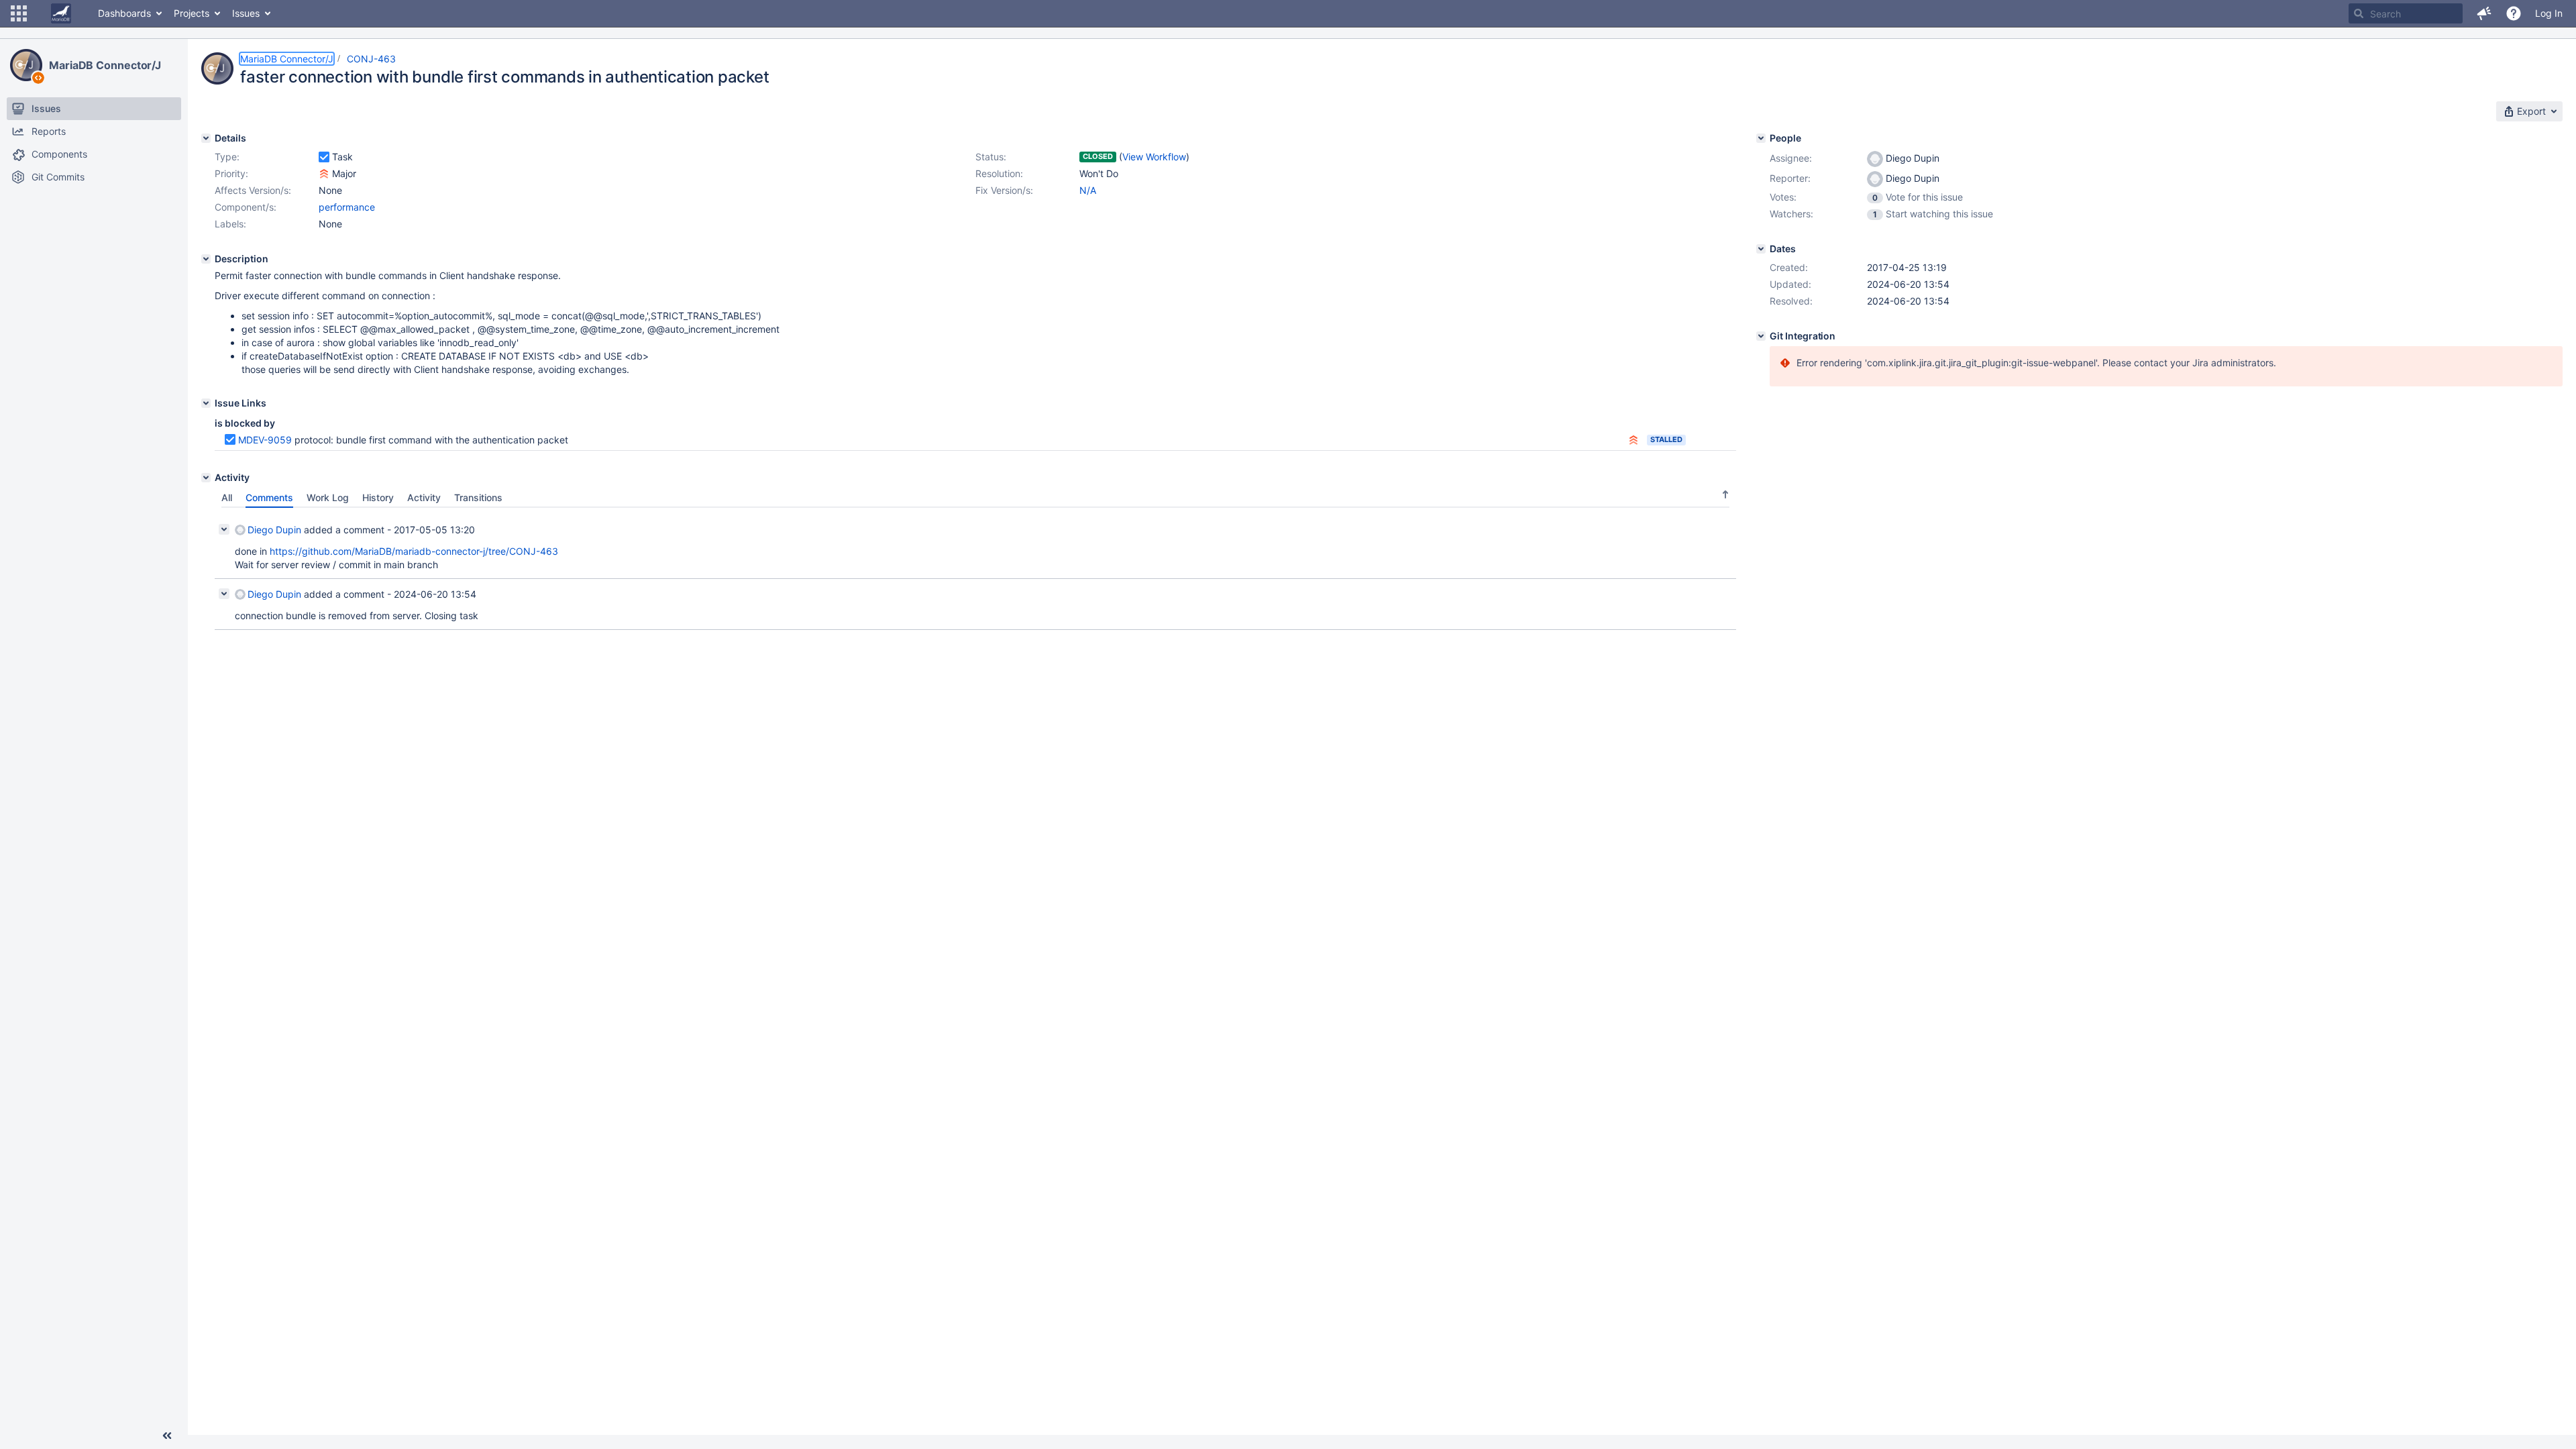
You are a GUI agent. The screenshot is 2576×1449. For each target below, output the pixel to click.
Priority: (231, 173)
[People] (1761, 138)
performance (347, 207)
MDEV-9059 (265, 440)
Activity (424, 497)
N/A (1088, 190)
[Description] (206, 259)
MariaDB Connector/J (105, 65)
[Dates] (1761, 249)
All (227, 497)
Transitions (478, 497)
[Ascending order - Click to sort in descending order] (1725, 494)
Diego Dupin (274, 530)
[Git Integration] (1761, 336)
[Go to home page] (61, 13)
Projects (192, 13)
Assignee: (1791, 158)
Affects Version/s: (253, 190)
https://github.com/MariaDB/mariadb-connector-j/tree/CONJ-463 (414, 551)
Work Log (328, 497)
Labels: (230, 224)
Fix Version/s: (1004, 190)
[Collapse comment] (224, 529)
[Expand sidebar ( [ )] (167, 1436)
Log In (2549, 13)
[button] (19, 13)
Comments (269, 497)
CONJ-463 (371, 59)
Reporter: (1790, 178)
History (378, 497)
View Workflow (1154, 157)
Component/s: (246, 207)
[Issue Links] (206, 403)
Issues (246, 13)
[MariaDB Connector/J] (26, 65)
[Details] (206, 138)
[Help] (2514, 13)
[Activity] (206, 478)
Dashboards (124, 13)
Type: (227, 157)
